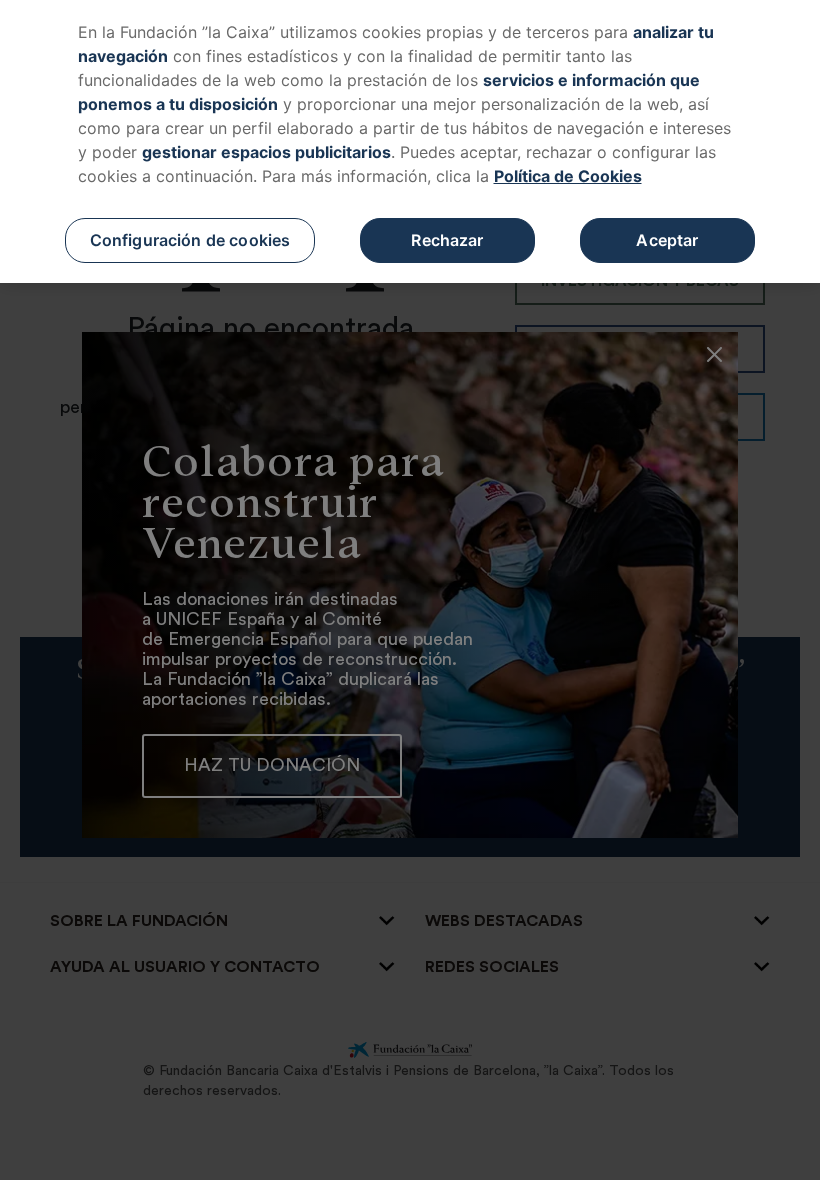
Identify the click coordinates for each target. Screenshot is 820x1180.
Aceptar (667, 240)
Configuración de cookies (190, 240)
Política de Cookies (568, 176)
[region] (410, 141)
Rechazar (447, 240)
